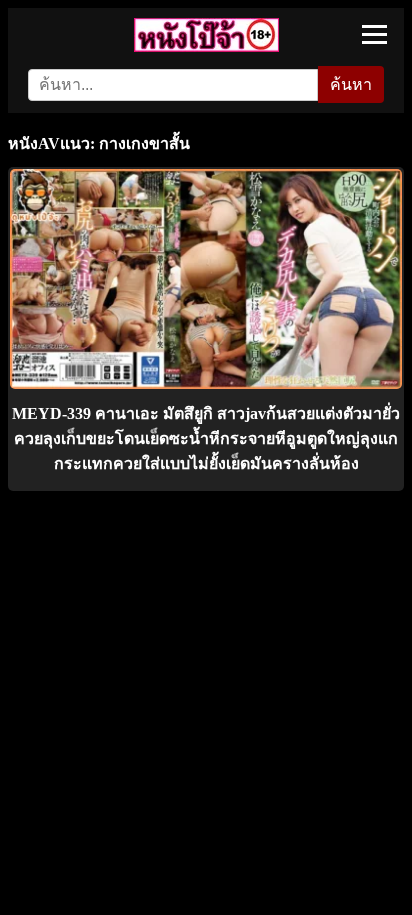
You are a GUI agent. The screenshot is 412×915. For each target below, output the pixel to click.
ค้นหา (351, 84)
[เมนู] (374, 34)
